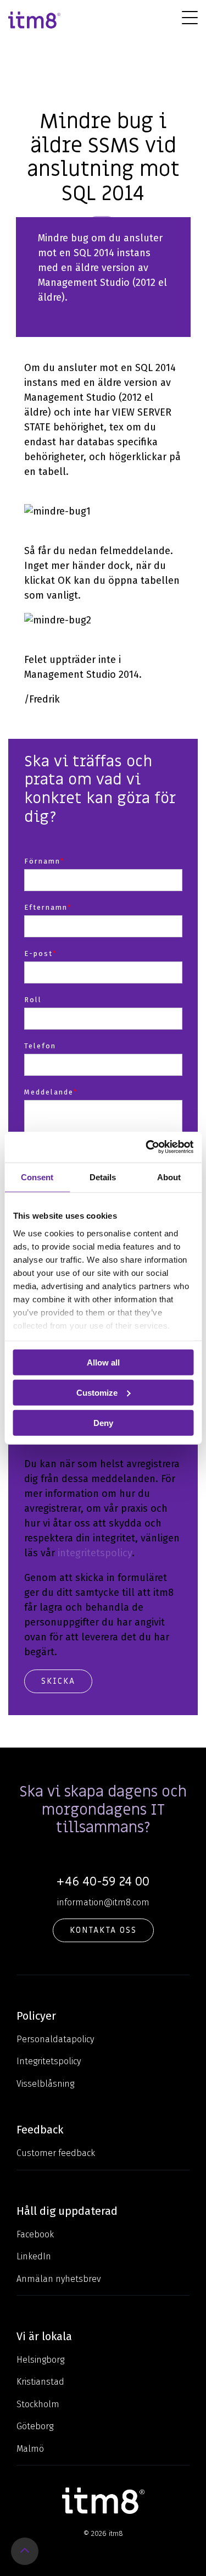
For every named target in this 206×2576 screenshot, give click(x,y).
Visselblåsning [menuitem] (45, 2084)
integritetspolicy (95, 1553)
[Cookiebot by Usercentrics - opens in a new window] (147, 1147)
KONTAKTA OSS (103, 1930)
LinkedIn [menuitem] (34, 2256)
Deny (103, 1422)
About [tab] (169, 1177)
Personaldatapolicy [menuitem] (55, 2039)
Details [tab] (103, 1177)
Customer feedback (56, 2153)
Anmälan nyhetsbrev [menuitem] (59, 2279)
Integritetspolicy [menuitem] (49, 2061)
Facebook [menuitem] (35, 2234)
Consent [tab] (37, 1177)
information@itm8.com (103, 1902)
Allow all (103, 1362)
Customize (97, 1392)
